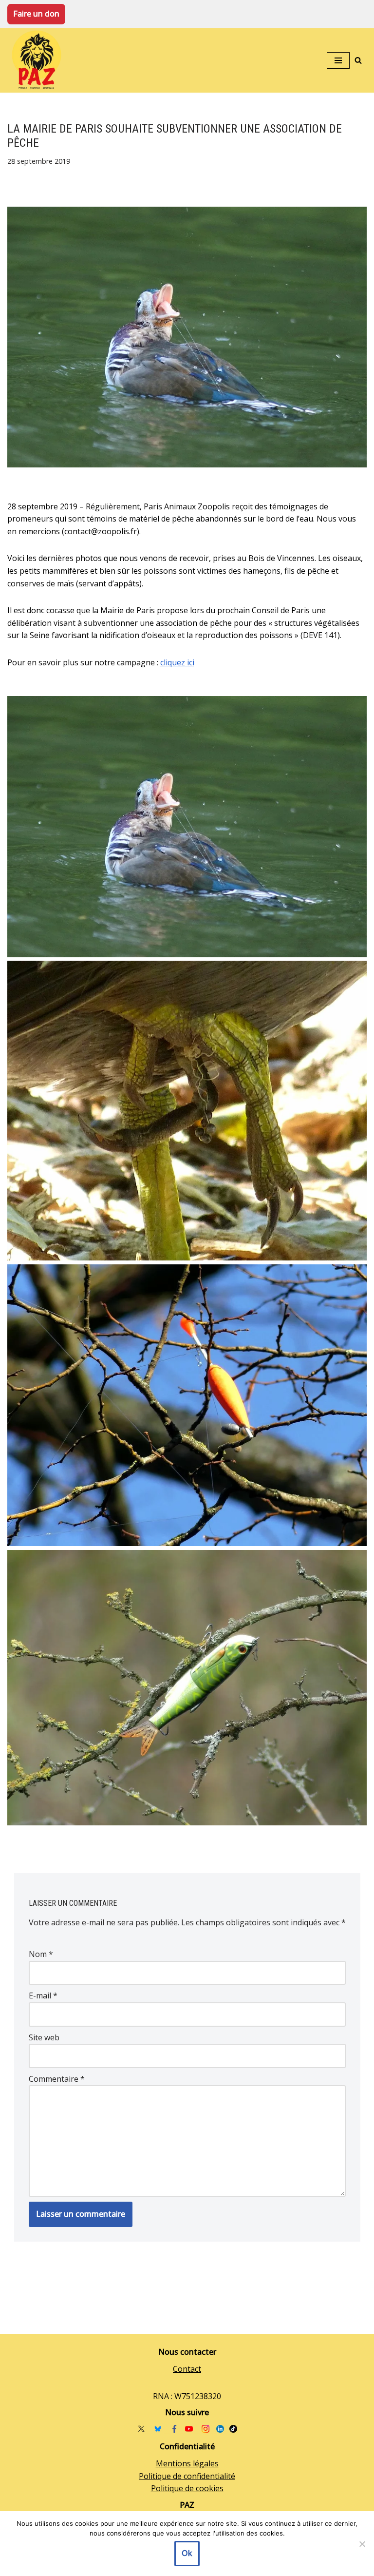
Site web (44, 2037)
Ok (187, 2553)
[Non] (362, 2544)
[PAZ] (39, 61)
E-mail (43, 1995)
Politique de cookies (187, 2488)
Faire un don (36, 14)
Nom (41, 1954)
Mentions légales (187, 2463)
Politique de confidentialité (187, 2476)
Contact (187, 2369)
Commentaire (57, 2079)
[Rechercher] (358, 60)
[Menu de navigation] (338, 60)
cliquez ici (177, 662)
